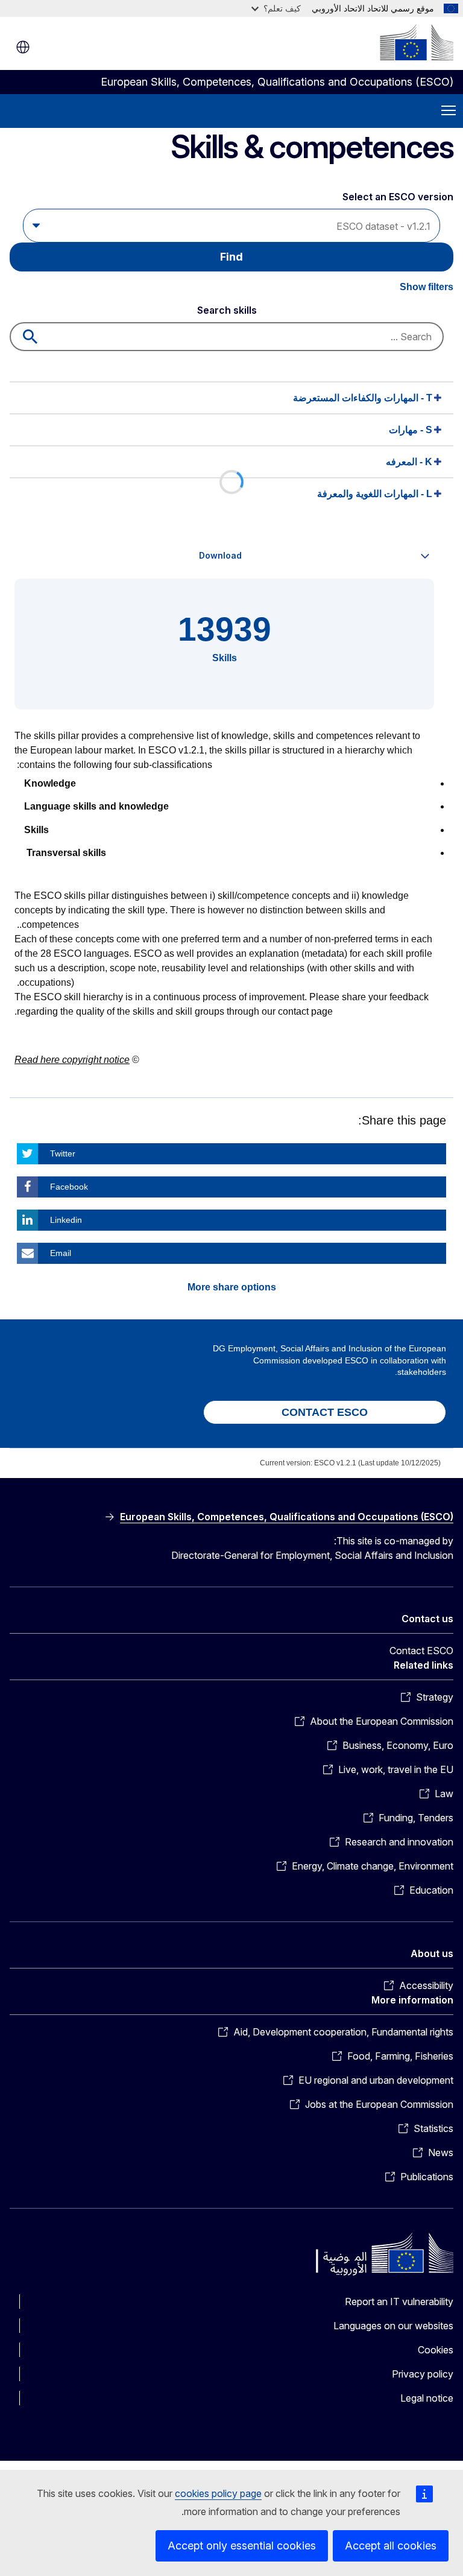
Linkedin (66, 1220)
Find (231, 257)
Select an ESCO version (398, 197)
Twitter (63, 1153)
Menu (449, 111)
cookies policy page (218, 2493)
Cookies (436, 2350)
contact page (305, 1011)
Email (61, 1253)
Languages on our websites (393, 2326)
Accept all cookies (391, 2546)
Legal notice (427, 2398)
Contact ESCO (421, 1651)
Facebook (69, 1187)
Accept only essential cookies (242, 2546)
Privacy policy (423, 2374)
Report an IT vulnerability (399, 2302)
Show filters (427, 287)
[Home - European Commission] (417, 42)
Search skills (227, 310)
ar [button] (23, 47)
